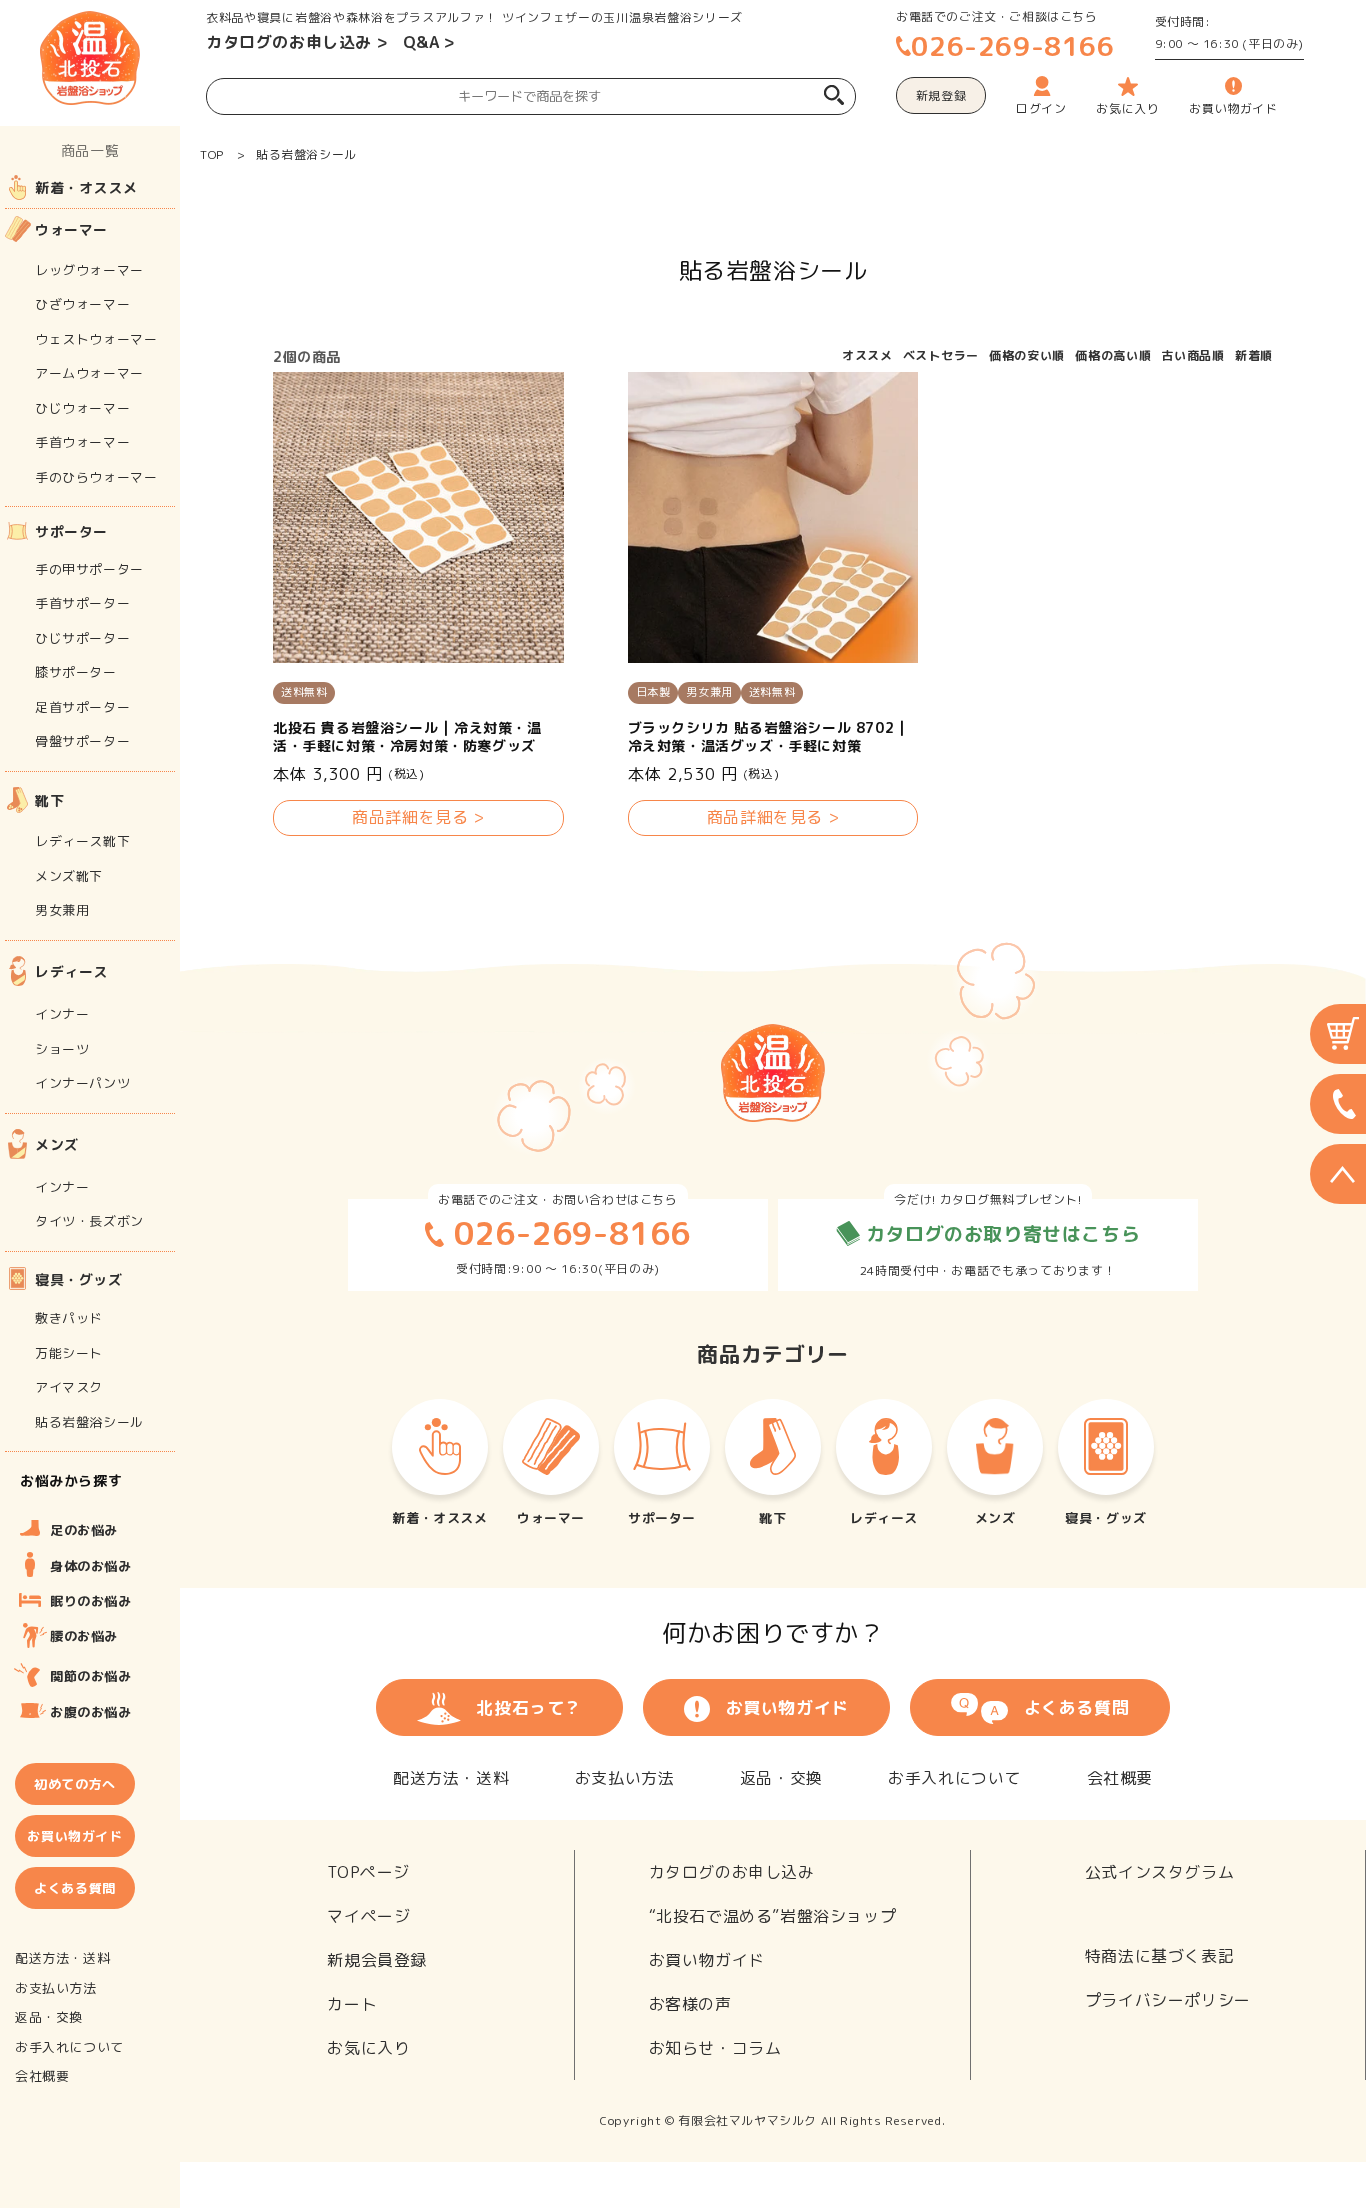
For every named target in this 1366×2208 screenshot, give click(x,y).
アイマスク (69, 1387)
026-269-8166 (1012, 46)
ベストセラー (941, 355)
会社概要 (1120, 1778)
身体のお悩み (91, 1566)
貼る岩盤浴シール (306, 154)
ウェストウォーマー (96, 339)
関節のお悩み (91, 1676)
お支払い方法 (625, 1778)
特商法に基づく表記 (1159, 1956)
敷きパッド (69, 1318)
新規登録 (941, 95)
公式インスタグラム (1159, 1872)
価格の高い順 (1113, 355)
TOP (212, 154)
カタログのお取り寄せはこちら (1000, 1234)
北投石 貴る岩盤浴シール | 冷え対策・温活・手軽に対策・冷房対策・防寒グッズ (407, 737)
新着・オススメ (86, 187)
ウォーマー (71, 229)
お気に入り (368, 2048)
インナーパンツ (82, 1083)
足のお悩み (84, 1530)
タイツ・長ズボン (89, 1221)
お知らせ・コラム (715, 2048)
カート (352, 2004)
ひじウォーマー (82, 408)
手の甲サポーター (89, 569)
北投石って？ (529, 1707)
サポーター (71, 531)
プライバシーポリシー (1168, 2000)
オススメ (867, 355)
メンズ (57, 1144)
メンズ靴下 (69, 876)
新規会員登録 (377, 1960)
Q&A (421, 42)
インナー (62, 1014)
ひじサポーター (82, 638)
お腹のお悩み (91, 1712)
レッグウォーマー (89, 270)
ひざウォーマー (82, 304)
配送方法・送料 (451, 1778)
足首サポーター (82, 707)
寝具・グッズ (79, 1279)
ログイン (1041, 108)
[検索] (834, 97)
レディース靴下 (82, 841)
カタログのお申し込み (289, 42)
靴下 (49, 800)
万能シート (69, 1353)
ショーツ (62, 1049)
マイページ (368, 1916)
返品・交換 (781, 1778)
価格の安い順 (1027, 355)
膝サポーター (76, 672)
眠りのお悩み (91, 1601)
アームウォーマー (89, 373)
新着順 (1254, 355)
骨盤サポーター (82, 741)
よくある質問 (1077, 1707)
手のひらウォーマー (96, 477)
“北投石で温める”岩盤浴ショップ (773, 1916)
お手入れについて (954, 1778)
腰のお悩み (84, 1636)
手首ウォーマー (82, 442)
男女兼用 (62, 910)
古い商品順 (1193, 355)
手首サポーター (82, 603)
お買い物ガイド (787, 1707)
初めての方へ (75, 1784)
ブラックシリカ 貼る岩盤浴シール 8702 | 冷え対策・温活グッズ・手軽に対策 (767, 737)
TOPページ (368, 1872)
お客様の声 (690, 2004)
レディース (71, 971)
